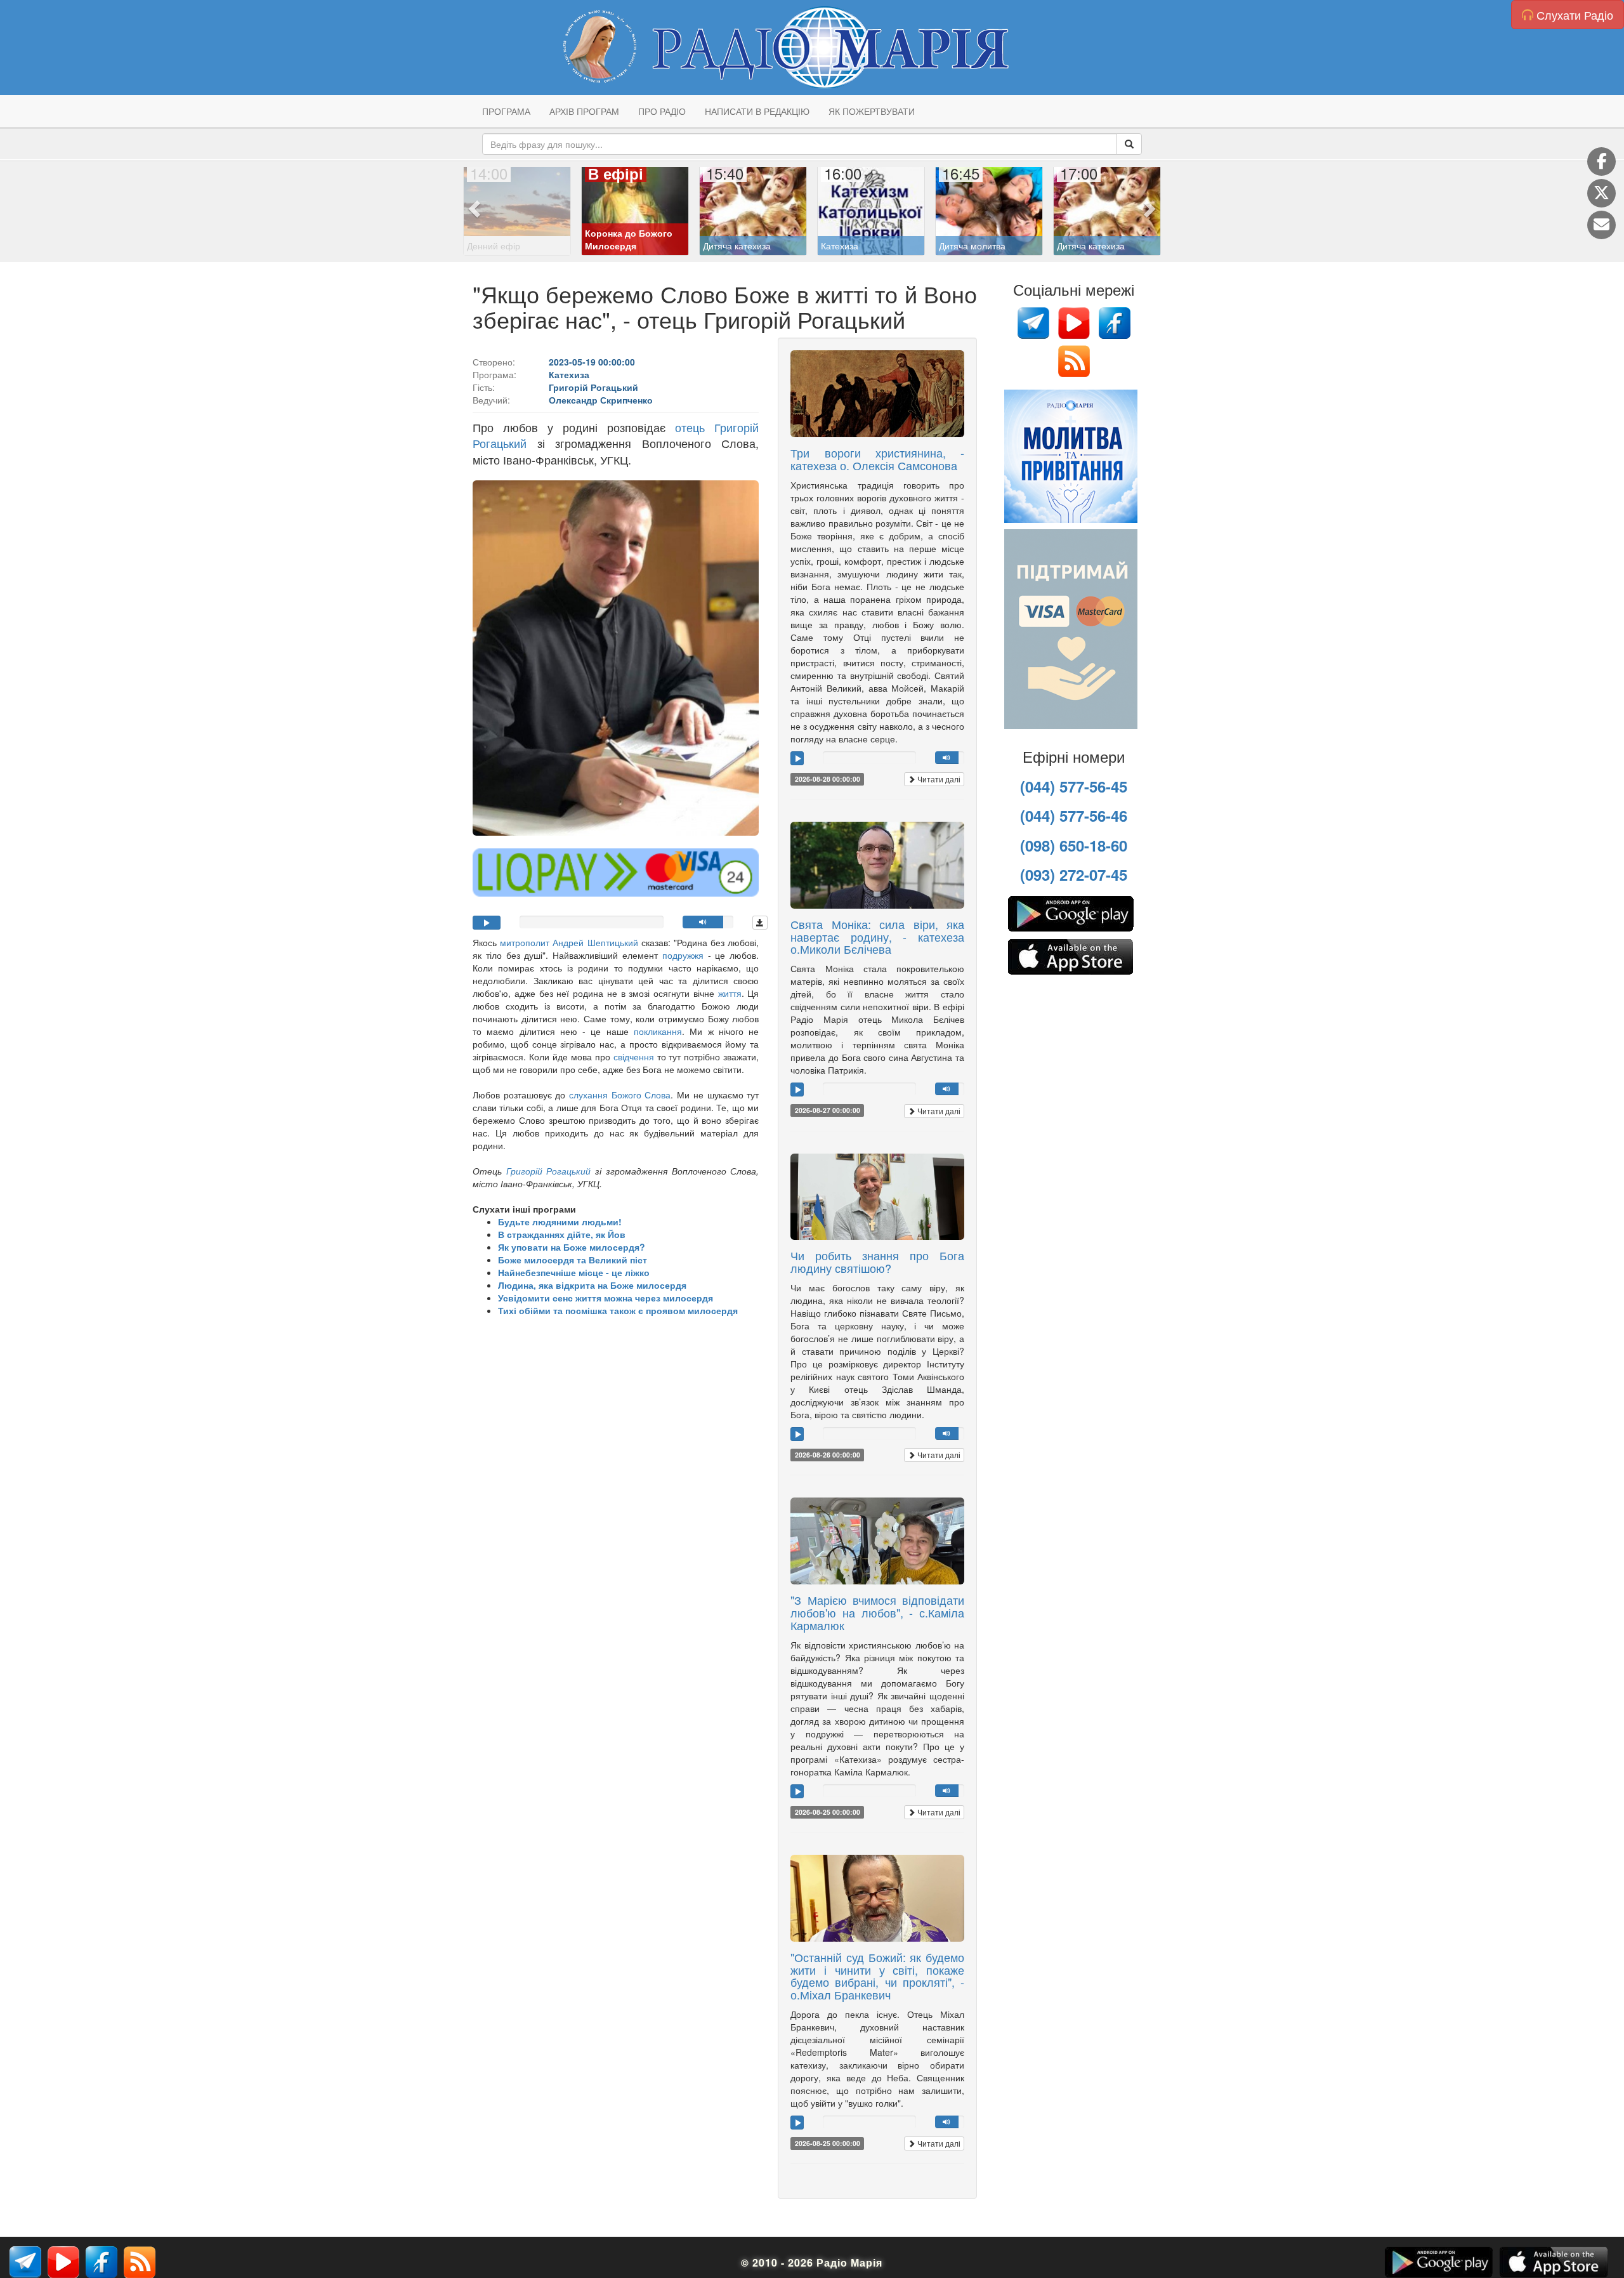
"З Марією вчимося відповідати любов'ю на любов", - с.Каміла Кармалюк (877, 1612)
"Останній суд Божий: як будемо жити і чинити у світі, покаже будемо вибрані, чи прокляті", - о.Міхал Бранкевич (877, 1976)
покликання (658, 1031)
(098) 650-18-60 (1074, 845)
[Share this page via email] (1601, 225)
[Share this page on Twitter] (1601, 193)
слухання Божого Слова (620, 1095)
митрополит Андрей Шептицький (569, 942)
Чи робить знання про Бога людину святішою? (877, 1261)
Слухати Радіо (1573, 15)
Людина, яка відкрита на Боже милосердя (592, 1285)
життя (730, 993)
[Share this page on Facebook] (1601, 161)
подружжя (683, 955)
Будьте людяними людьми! (560, 1221)
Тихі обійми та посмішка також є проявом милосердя (618, 1310)
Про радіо (662, 111)
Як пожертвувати (872, 111)
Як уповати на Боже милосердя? (572, 1247)
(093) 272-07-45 (1074, 874)
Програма (506, 111)
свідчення (635, 1057)
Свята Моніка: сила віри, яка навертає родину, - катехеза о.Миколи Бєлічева (877, 937)
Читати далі (938, 779)
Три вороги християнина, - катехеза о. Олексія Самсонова (877, 459)
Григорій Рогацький (546, 1171)
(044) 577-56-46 (1074, 815)
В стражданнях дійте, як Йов (562, 1234)
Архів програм (584, 111)
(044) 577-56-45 (1074, 786)
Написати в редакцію (757, 111)
